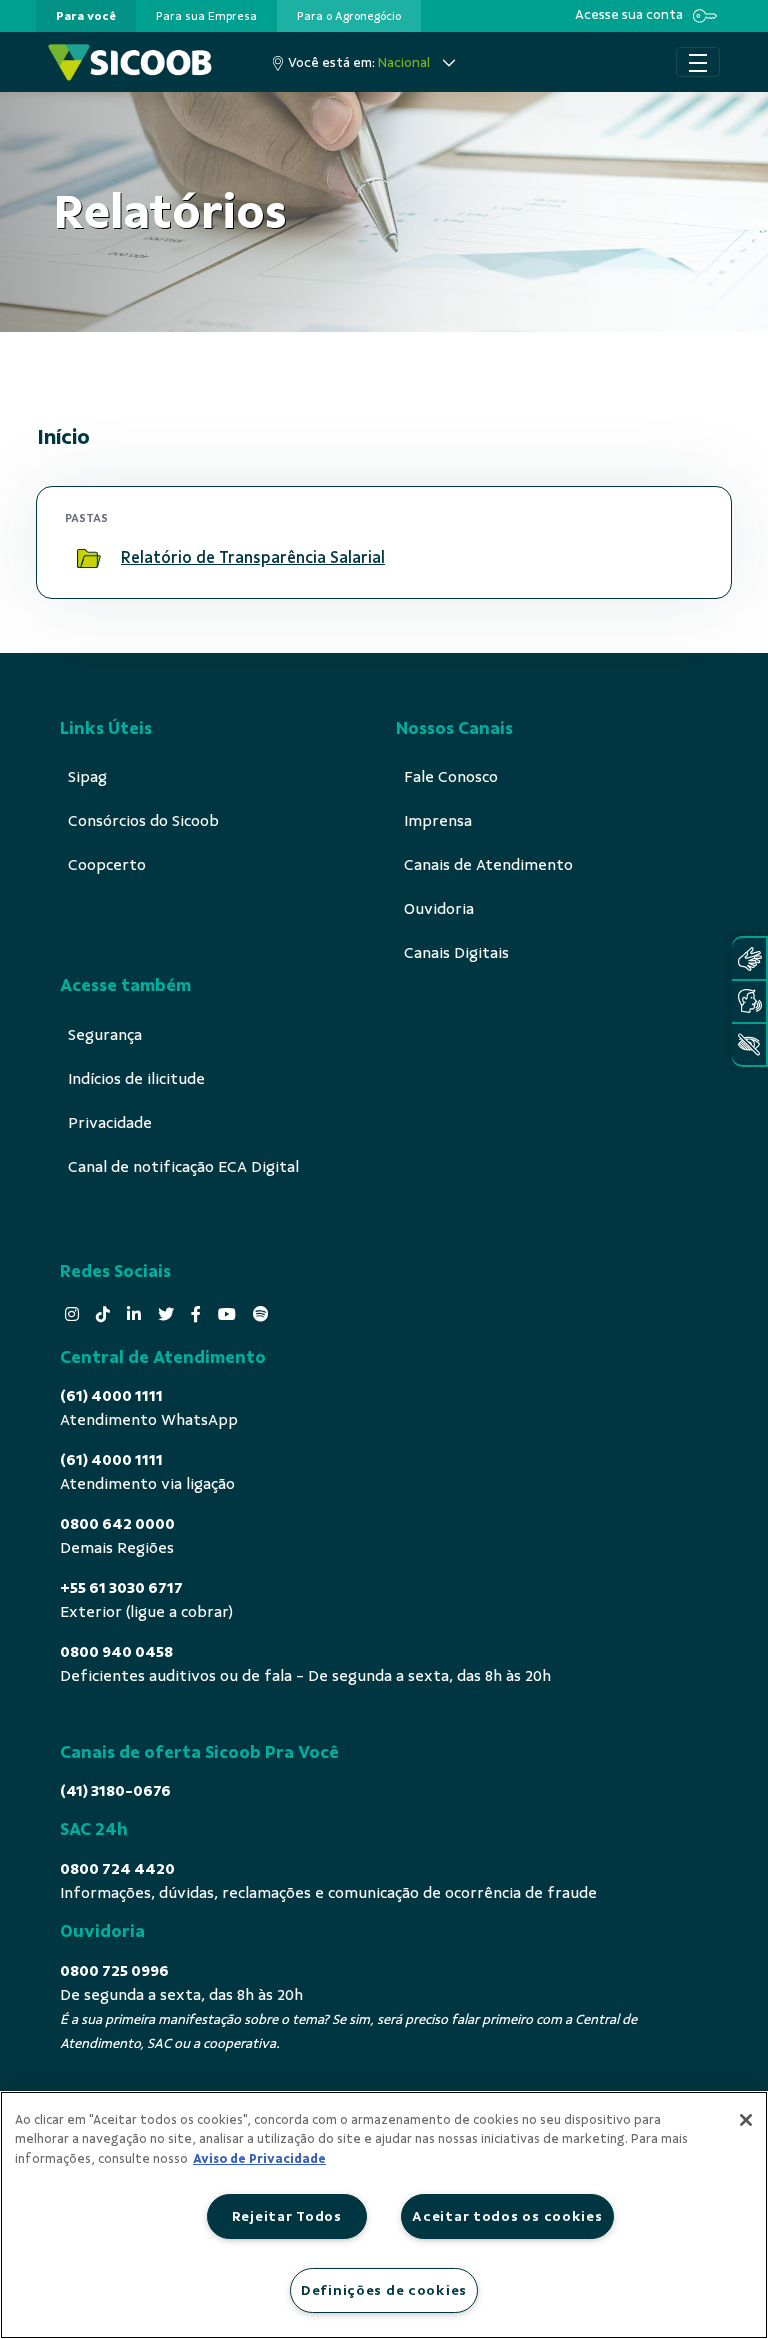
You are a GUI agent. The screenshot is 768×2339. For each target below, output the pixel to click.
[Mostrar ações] (679, 558)
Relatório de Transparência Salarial (253, 557)
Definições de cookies (384, 2290)
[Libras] (749, 958)
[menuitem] (86, 16)
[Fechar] (746, 2120)
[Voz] (749, 1001)
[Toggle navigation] (698, 62)
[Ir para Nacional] (130, 62)
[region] (384, 2215)
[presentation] (86, 16)
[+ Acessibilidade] (749, 1044)
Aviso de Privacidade (259, 2159)
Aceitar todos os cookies (507, 2216)
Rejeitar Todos (287, 2216)
